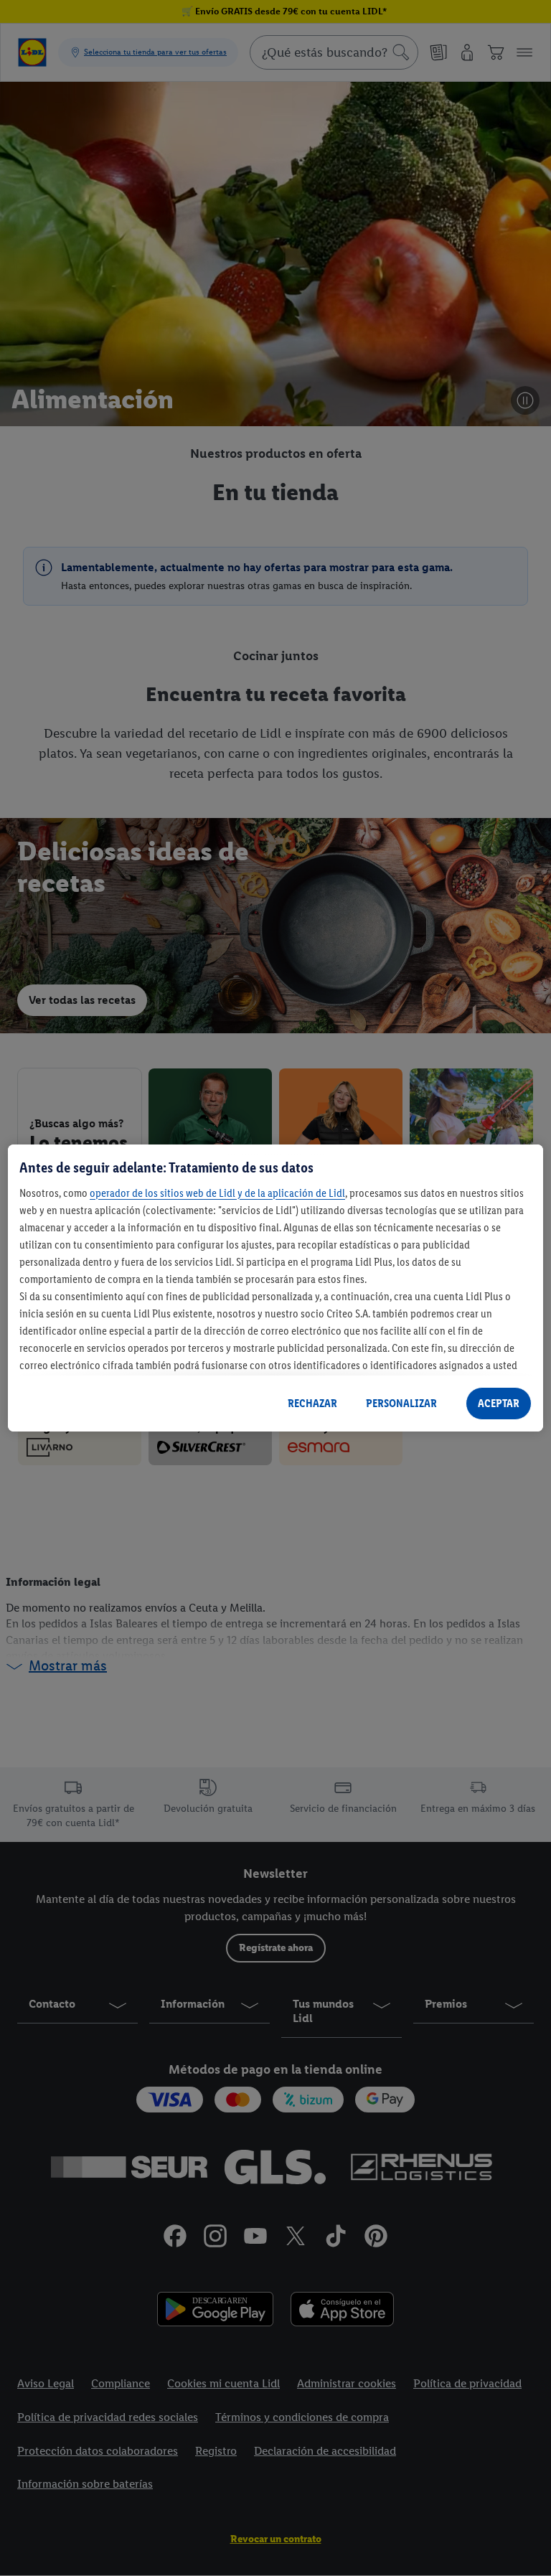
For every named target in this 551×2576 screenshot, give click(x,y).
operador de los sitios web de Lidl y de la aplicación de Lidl (217, 1193)
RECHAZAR (312, 1403)
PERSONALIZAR (401, 1403)
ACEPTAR (499, 1403)
